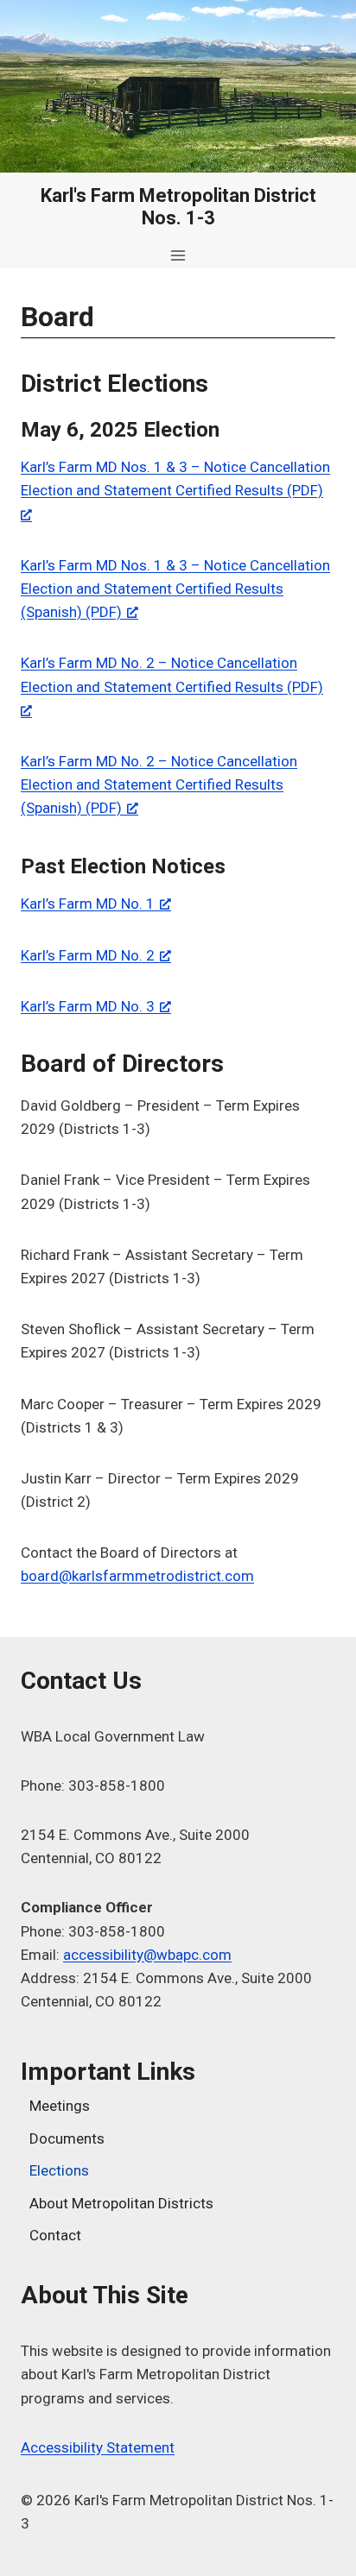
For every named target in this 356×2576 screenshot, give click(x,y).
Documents (67, 2138)
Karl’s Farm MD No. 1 (88, 904)
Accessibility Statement (98, 2447)
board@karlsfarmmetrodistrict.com (137, 1576)
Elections (59, 2170)
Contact (55, 2235)
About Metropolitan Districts (121, 2203)
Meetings (60, 2106)
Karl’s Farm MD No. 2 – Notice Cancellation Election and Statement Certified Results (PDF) (172, 674)
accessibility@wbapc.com (147, 1955)
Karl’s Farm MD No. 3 (88, 1006)
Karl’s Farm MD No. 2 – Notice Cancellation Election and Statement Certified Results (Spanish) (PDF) (159, 784)
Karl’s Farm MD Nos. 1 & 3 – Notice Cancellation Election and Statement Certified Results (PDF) (175, 479)
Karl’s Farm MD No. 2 (88, 955)
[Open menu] (178, 255)
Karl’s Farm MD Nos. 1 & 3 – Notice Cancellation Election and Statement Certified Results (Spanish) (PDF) (175, 589)
